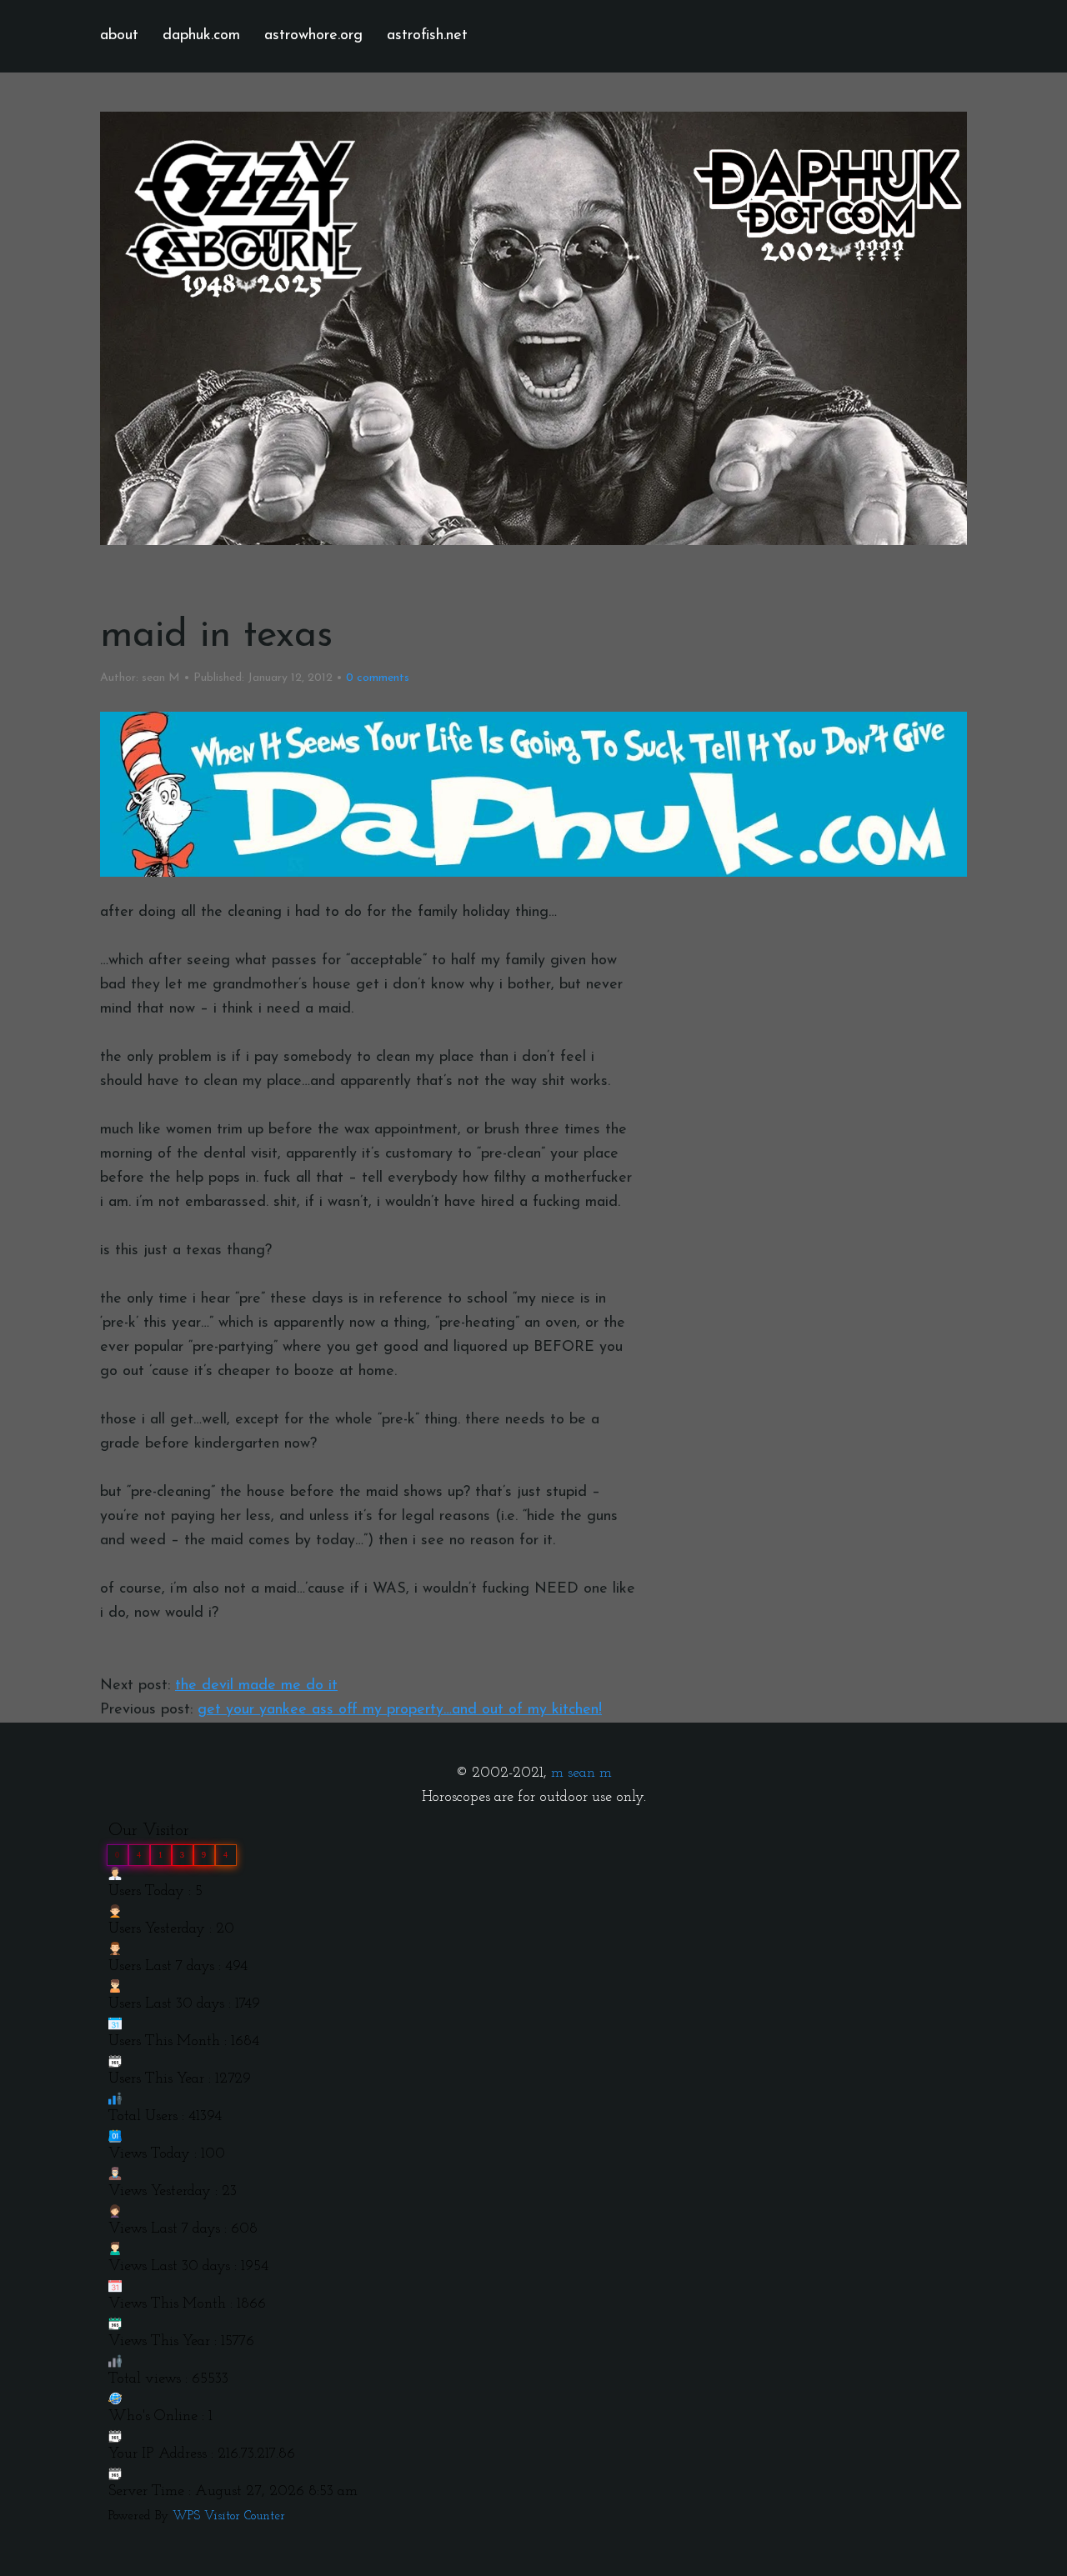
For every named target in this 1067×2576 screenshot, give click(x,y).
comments (378, 678)
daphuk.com (201, 36)
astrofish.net (427, 36)
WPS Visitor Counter (229, 2516)
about (119, 36)
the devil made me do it (256, 1686)
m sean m (581, 1773)
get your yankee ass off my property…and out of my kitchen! (400, 1710)
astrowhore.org (313, 36)
